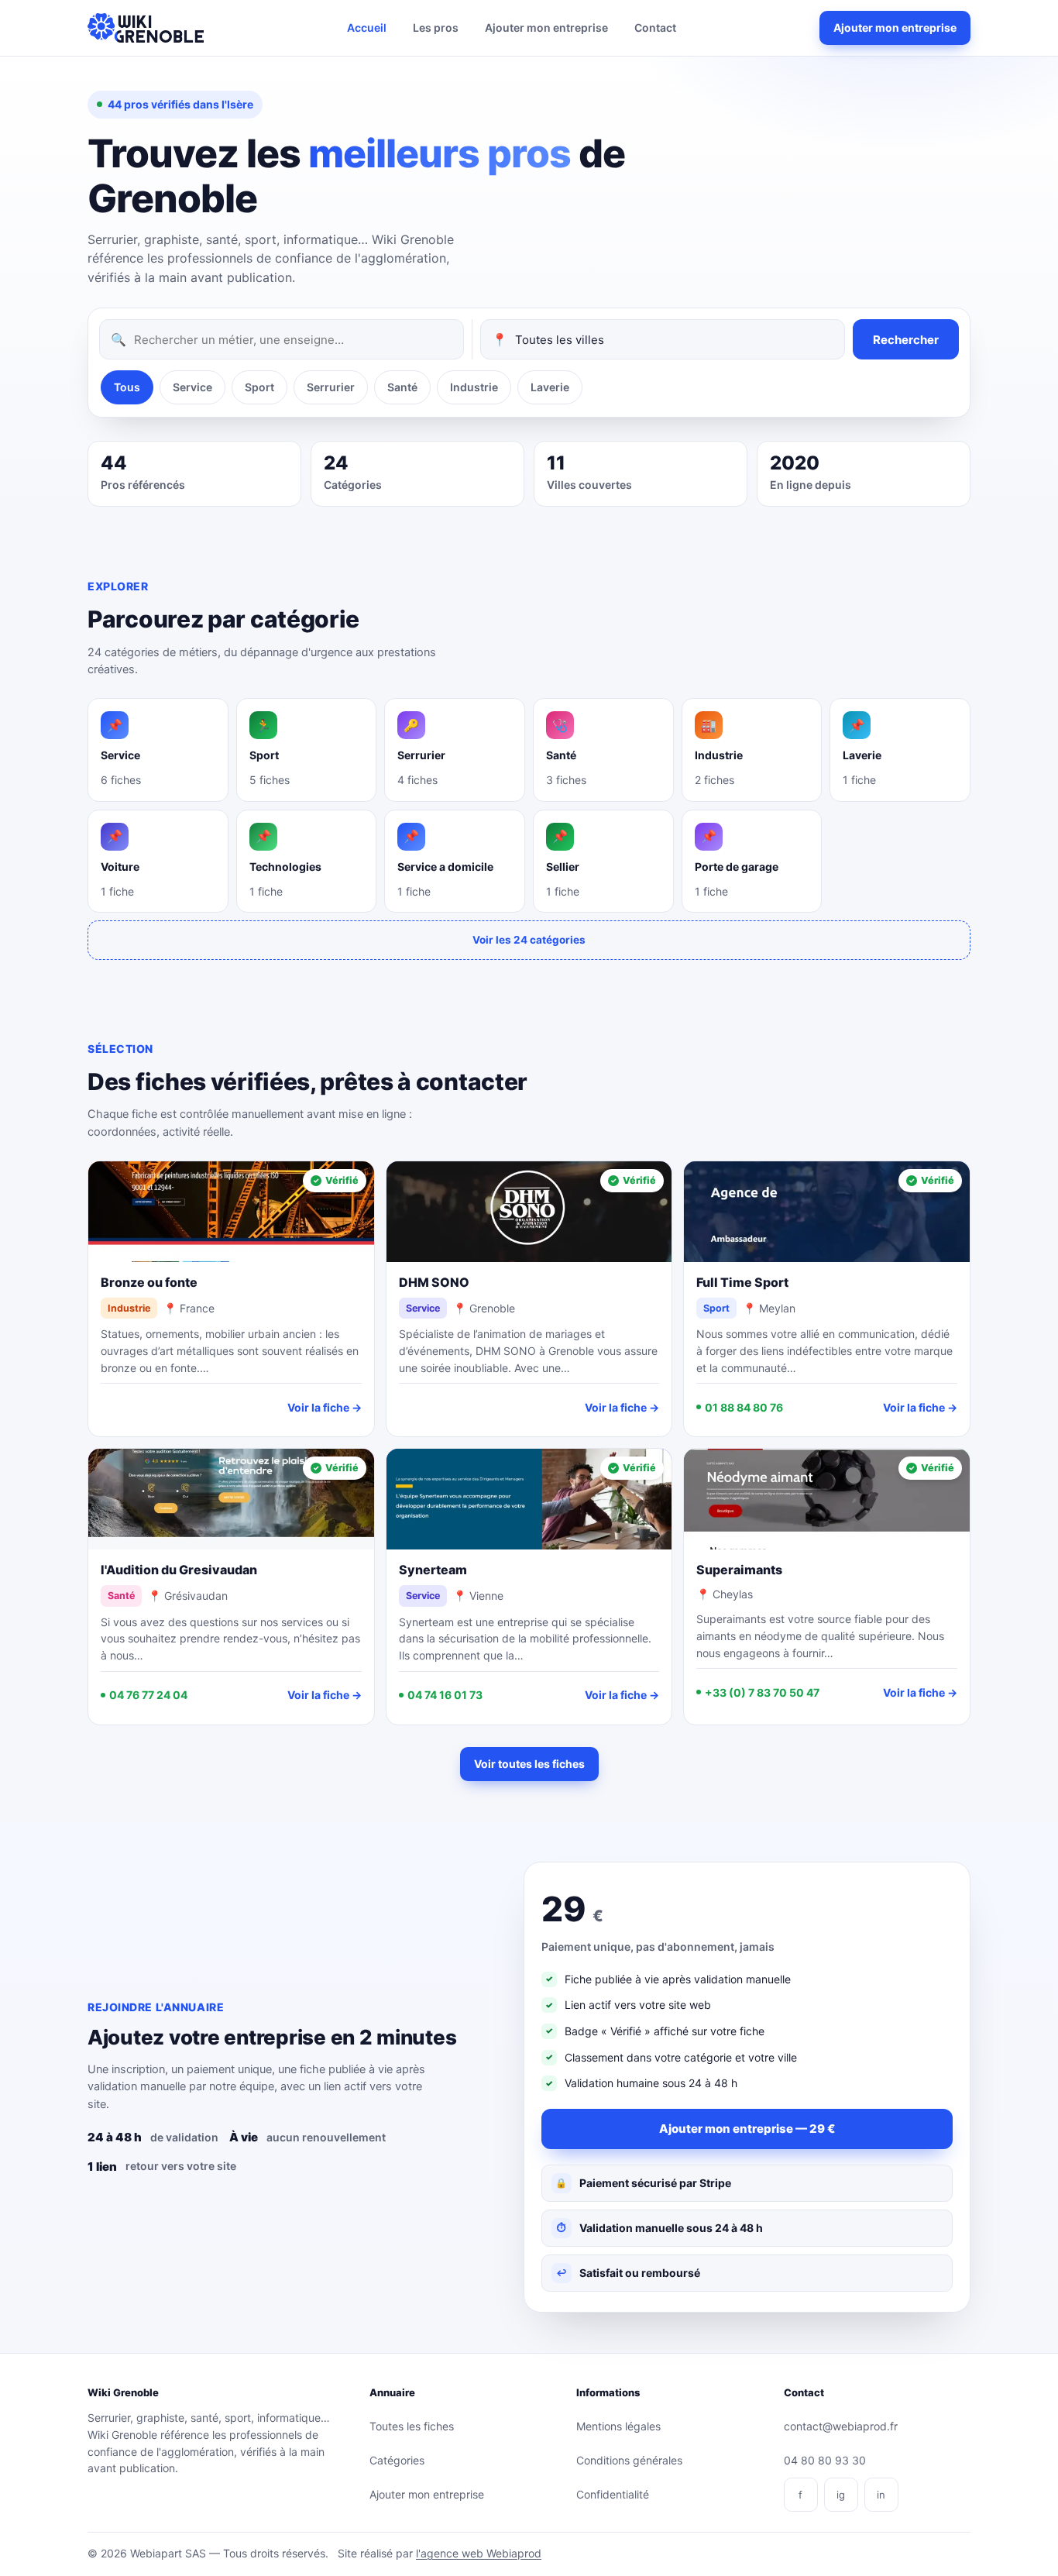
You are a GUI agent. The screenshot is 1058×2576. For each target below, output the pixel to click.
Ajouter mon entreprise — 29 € (747, 2129)
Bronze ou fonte (149, 1282)
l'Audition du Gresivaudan (179, 1570)
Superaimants (739, 1570)
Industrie (474, 387)
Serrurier (331, 387)
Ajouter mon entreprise (546, 28)
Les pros (436, 28)
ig (841, 2495)
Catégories (397, 2460)
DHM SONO (434, 1282)
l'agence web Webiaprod (479, 2553)
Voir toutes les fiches (529, 1764)
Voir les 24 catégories (529, 940)
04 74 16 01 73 (445, 1695)
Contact (655, 28)
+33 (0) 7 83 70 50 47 (762, 1692)
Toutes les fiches (412, 2426)
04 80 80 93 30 (825, 2460)
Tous (127, 387)
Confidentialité (613, 2494)
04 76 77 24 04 (148, 1695)
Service (192, 387)
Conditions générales (629, 2460)
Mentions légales (618, 2426)
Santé (402, 387)
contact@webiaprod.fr (841, 2426)
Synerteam (433, 1570)
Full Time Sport (742, 1282)
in (881, 2495)
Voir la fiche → (325, 1407)
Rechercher (906, 340)
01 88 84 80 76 (744, 1407)
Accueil (367, 28)
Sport (259, 387)
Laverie (550, 387)
